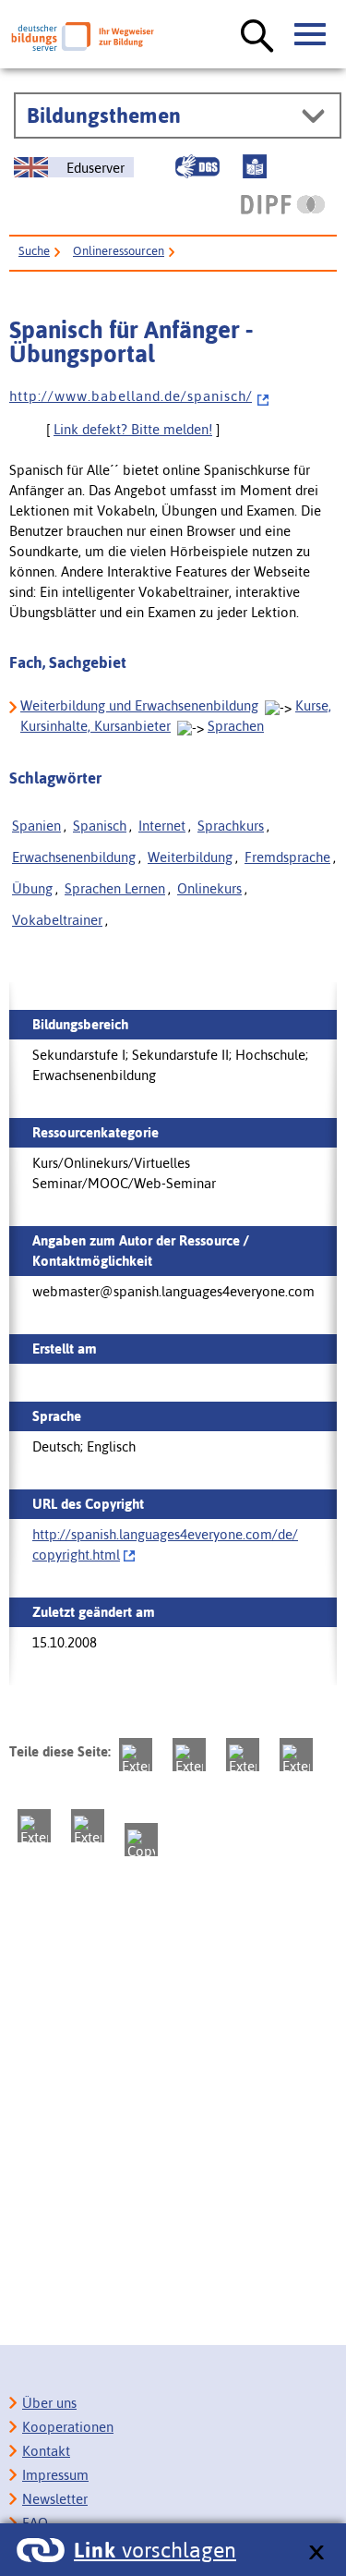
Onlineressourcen (119, 251)
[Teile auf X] (243, 1755)
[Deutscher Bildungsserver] (83, 36)
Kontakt (46, 2451)
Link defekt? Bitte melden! (133, 429)
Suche (34, 251)
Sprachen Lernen (115, 888)
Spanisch (100, 826)
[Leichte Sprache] (255, 166)
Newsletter (55, 2499)
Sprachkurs (231, 826)
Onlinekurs (209, 888)
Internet (162, 826)
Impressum (55, 2475)
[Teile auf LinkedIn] (34, 1826)
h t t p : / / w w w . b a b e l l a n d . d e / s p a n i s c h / (131, 396)
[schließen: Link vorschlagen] (316, 2553)
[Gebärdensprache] (197, 166)
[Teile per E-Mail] (88, 1826)
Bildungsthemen (104, 115)
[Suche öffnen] (257, 37)
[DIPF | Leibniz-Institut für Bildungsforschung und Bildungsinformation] (283, 204)
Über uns (49, 2403)
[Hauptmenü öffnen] (311, 35)
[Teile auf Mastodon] (136, 1755)
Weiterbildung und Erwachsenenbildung (139, 705)
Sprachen (236, 726)
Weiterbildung (190, 857)
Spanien (36, 826)
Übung (32, 888)
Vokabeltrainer (57, 920)
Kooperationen (68, 2427)
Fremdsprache (287, 857)
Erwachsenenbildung (74, 857)
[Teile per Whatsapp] (296, 1755)
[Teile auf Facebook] (189, 1755)
